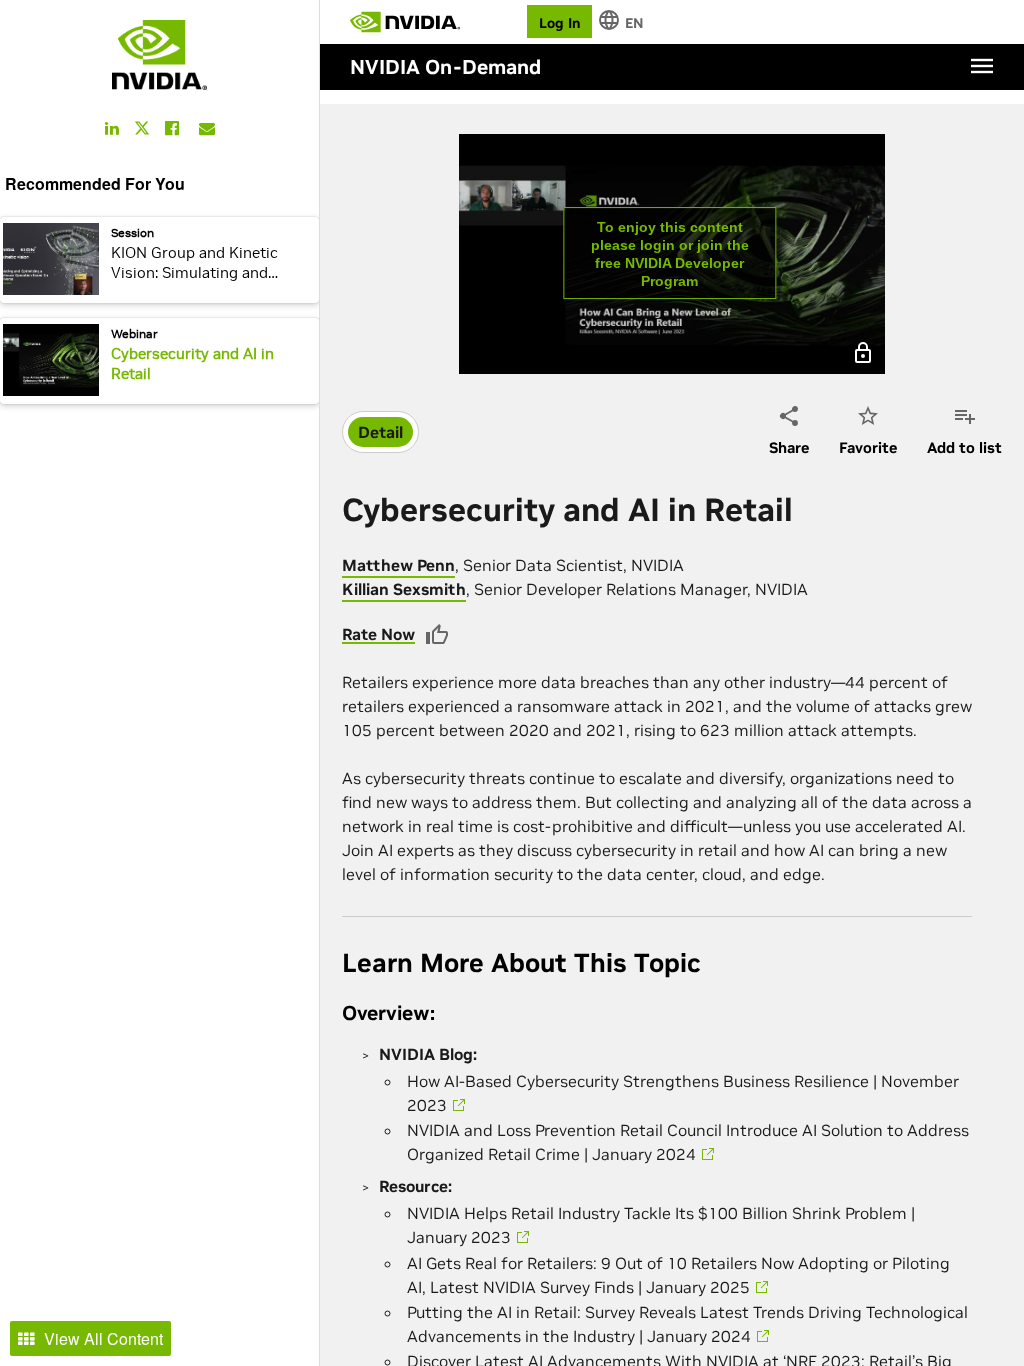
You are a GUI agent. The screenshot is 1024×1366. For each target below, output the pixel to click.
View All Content (103, 1338)
